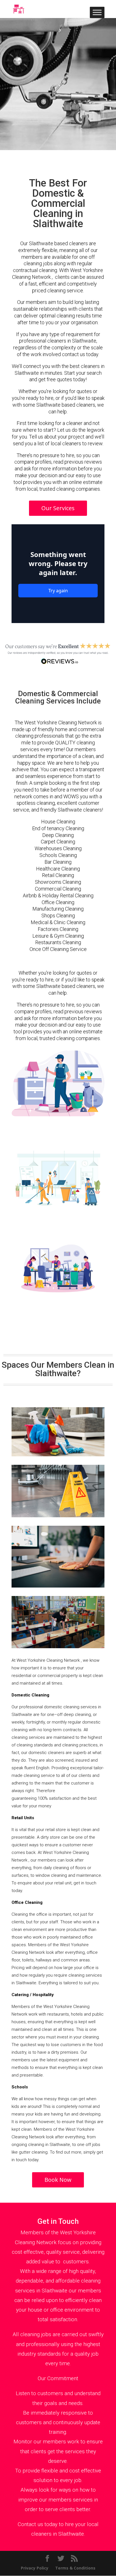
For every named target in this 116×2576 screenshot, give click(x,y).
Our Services (58, 508)
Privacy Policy (35, 2568)
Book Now (58, 2180)
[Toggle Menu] (97, 12)
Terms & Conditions (75, 2568)
